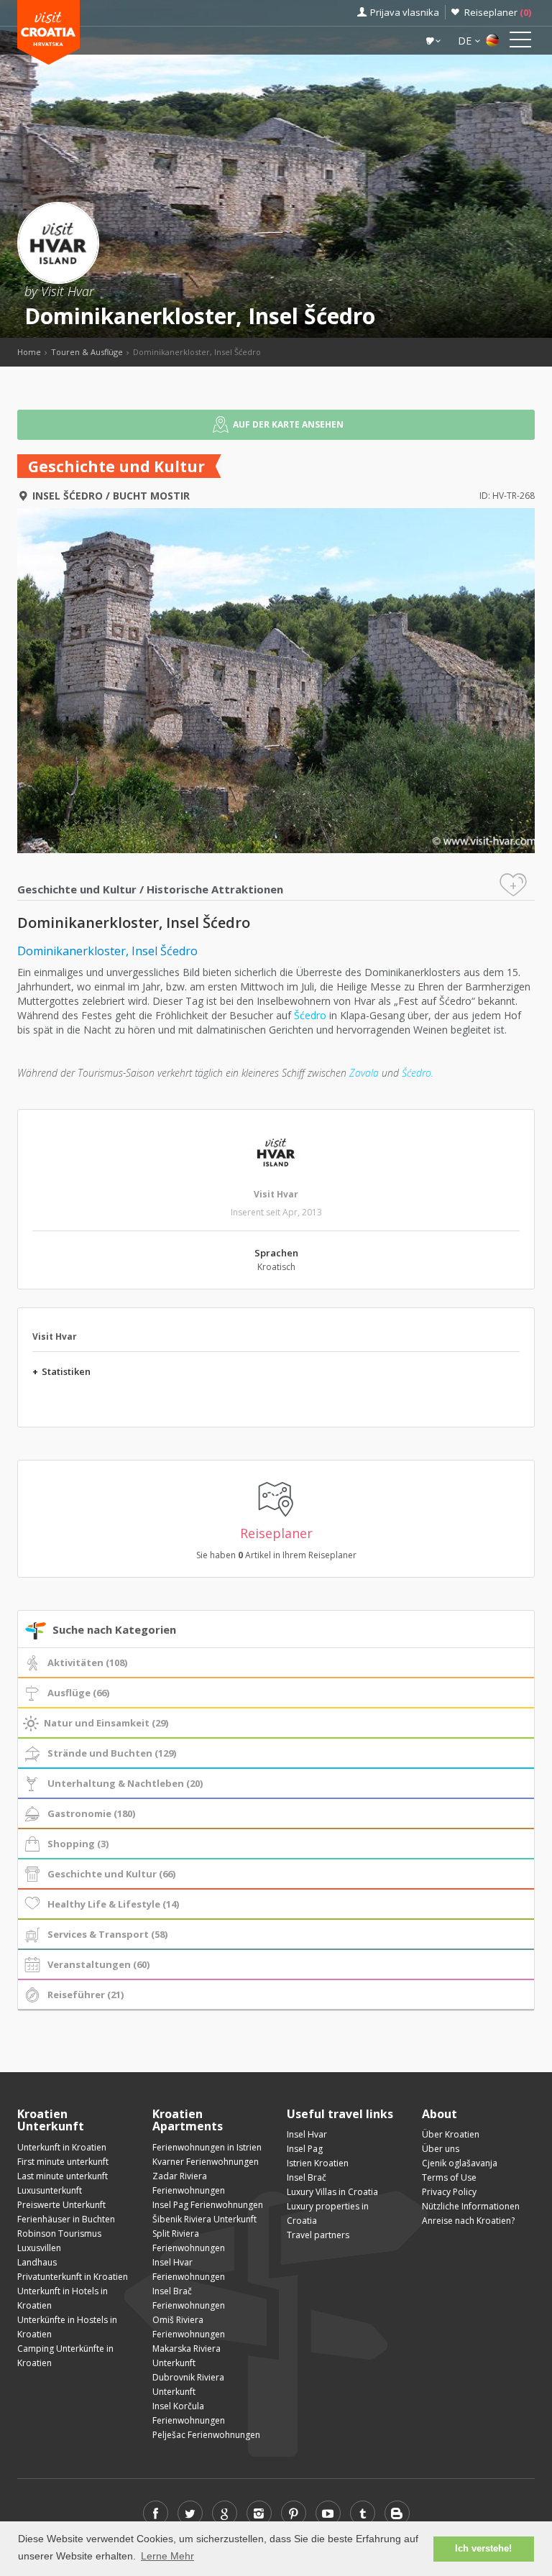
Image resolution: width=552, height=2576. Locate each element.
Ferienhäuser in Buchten (66, 2219)
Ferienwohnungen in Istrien (207, 2147)
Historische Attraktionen (215, 889)
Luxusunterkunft (50, 2190)
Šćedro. (418, 1073)
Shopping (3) (78, 1844)
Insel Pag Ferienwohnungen (208, 2205)
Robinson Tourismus (59, 2234)
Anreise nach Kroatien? (468, 2221)
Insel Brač (307, 2177)
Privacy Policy (449, 2192)
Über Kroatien (451, 2134)
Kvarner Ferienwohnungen (206, 2162)
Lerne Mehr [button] (167, 2556)
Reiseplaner (498, 12)
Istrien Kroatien (318, 2163)
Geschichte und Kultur (77, 889)
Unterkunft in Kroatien (62, 2147)
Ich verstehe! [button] (483, 2549)
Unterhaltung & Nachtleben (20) (125, 1783)
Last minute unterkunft (63, 2176)
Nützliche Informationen (471, 2206)
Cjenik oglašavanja (460, 2163)
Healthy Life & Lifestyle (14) (113, 1904)
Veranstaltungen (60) (98, 1964)
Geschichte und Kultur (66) (111, 1874)
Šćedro (310, 1015)
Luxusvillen (39, 2248)
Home (29, 352)
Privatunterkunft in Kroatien (73, 2277)
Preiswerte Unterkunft (61, 2205)
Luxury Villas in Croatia (332, 2192)
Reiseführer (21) (86, 1995)
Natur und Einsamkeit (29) (106, 1723)
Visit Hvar (276, 1194)
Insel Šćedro (68, 496)
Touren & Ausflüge (87, 352)
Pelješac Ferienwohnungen (206, 2435)
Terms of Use (449, 2177)
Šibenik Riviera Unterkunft (204, 2219)
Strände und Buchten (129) (112, 1753)
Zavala (363, 1073)
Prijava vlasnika (405, 12)
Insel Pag (305, 2149)
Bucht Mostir (151, 496)
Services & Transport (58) (107, 1934)
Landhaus (37, 2262)
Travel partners (318, 2235)
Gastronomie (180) (91, 1813)
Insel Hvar (307, 2134)
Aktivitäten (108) (87, 1662)
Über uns (441, 2149)
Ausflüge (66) (78, 1693)
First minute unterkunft (63, 2162)
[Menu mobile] (520, 42)
